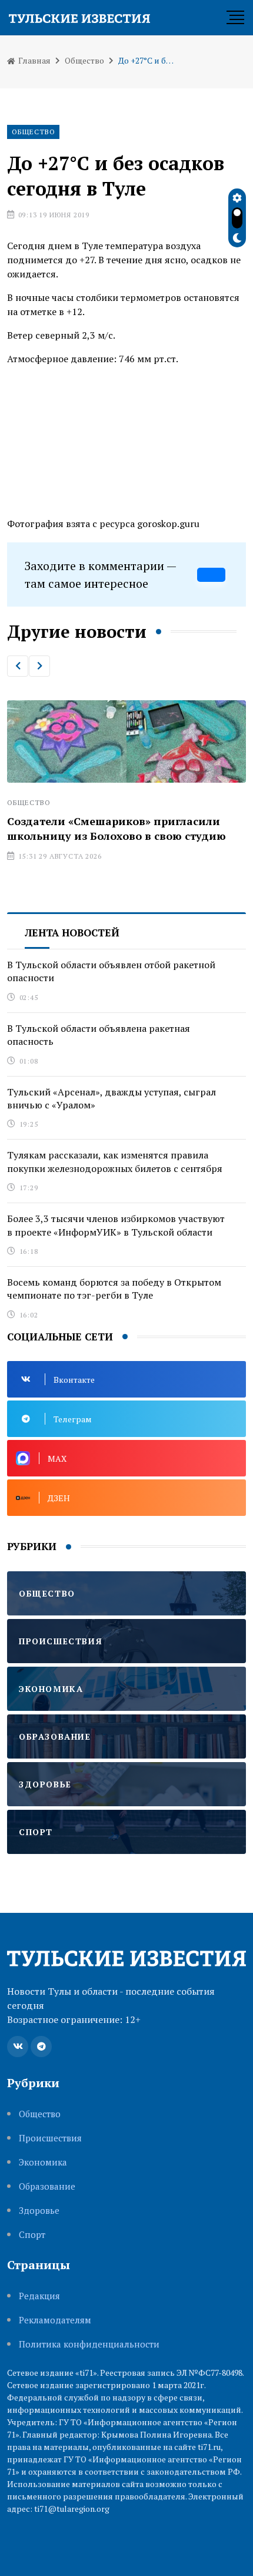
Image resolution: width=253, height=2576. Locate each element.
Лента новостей (72, 933)
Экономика (43, 2162)
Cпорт (32, 2235)
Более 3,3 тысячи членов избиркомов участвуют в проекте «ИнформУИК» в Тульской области (116, 1225)
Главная (34, 60)
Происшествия (50, 2138)
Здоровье (39, 2211)
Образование (47, 2186)
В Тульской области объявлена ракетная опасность (99, 1035)
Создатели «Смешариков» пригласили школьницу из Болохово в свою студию (116, 828)
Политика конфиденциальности (89, 2344)
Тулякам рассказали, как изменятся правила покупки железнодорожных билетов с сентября (115, 1161)
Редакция (39, 2296)
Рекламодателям (55, 2320)
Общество (84, 60)
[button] (18, 666)
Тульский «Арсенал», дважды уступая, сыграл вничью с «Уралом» (111, 1098)
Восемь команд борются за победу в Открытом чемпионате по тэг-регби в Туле (114, 1289)
